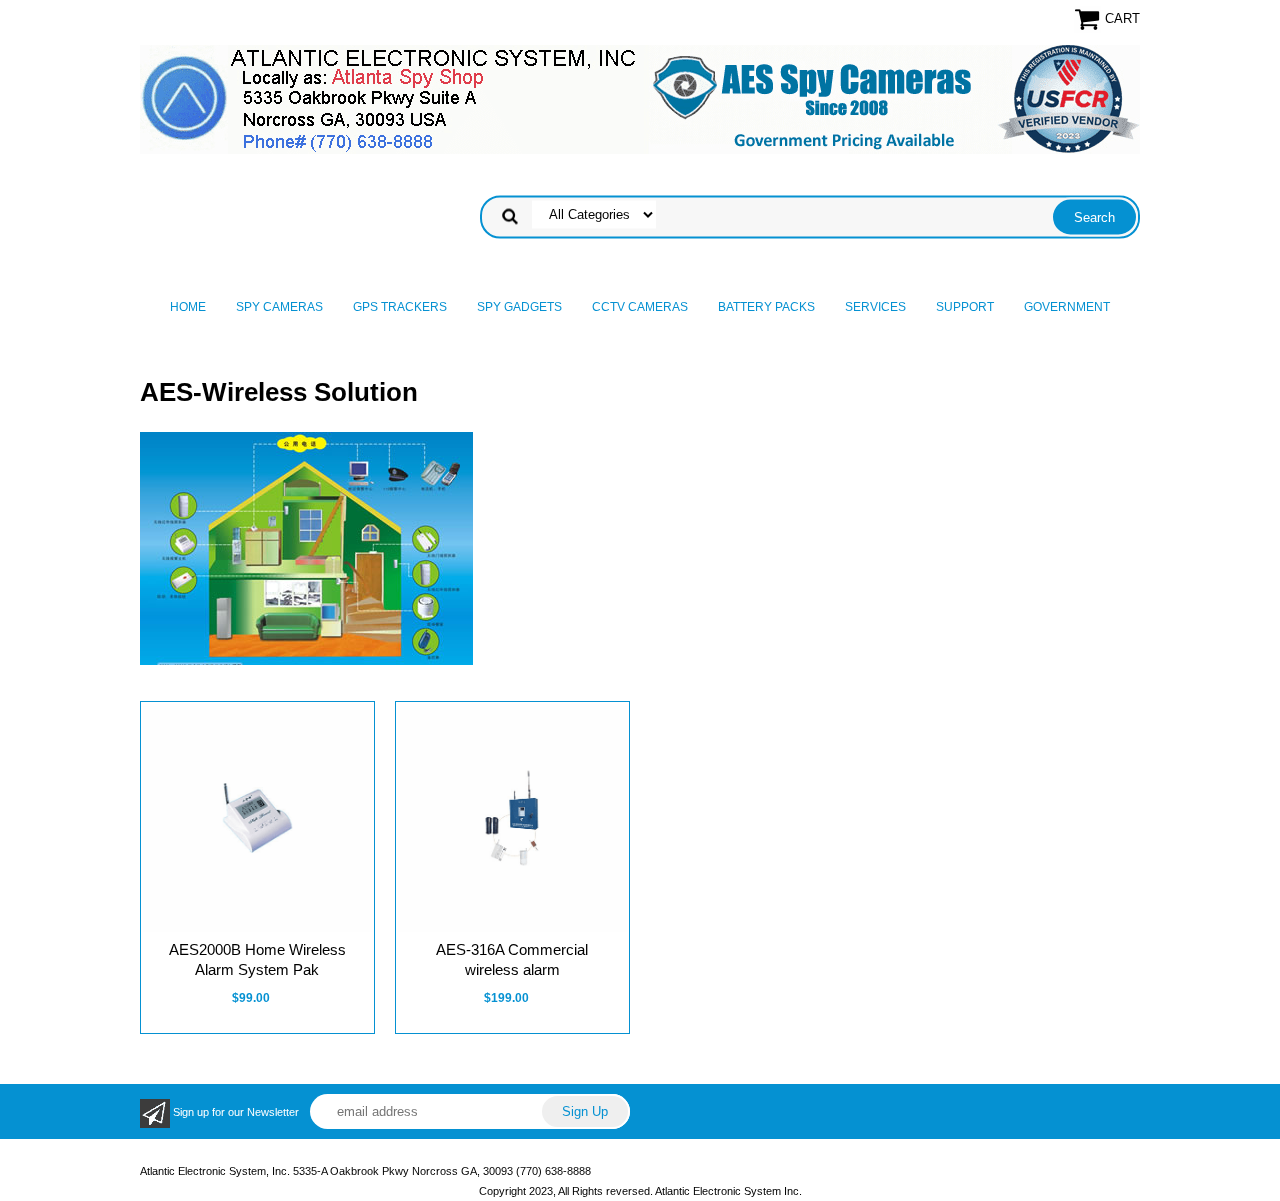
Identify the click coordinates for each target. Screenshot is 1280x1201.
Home (188, 307)
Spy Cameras (279, 307)
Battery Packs (766, 307)
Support (965, 307)
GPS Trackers (400, 307)
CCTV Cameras (640, 307)
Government (1067, 307)
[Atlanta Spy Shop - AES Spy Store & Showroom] (640, 99)
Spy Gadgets (519, 307)
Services (875, 307)
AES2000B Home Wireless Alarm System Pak (257, 959)
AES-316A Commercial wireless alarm (512, 959)
